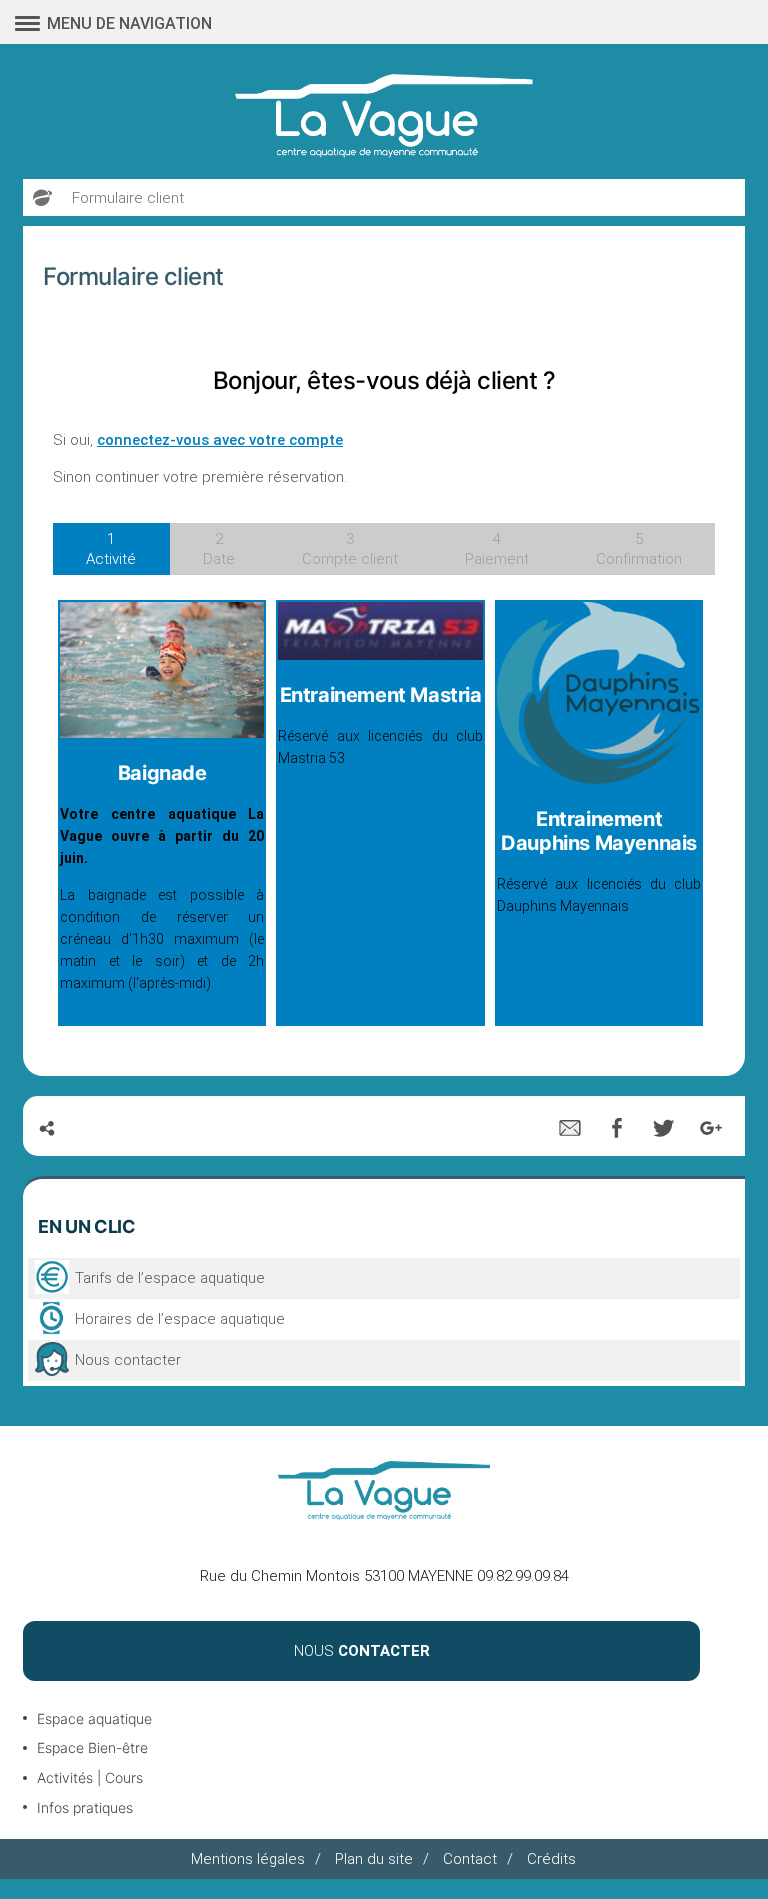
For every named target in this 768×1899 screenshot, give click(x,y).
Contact (470, 1859)
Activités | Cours (90, 1777)
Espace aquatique (94, 1718)
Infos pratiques (85, 1807)
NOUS (362, 1651)
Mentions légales (248, 1859)
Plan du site (374, 1859)
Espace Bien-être (92, 1747)
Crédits (551, 1859)
